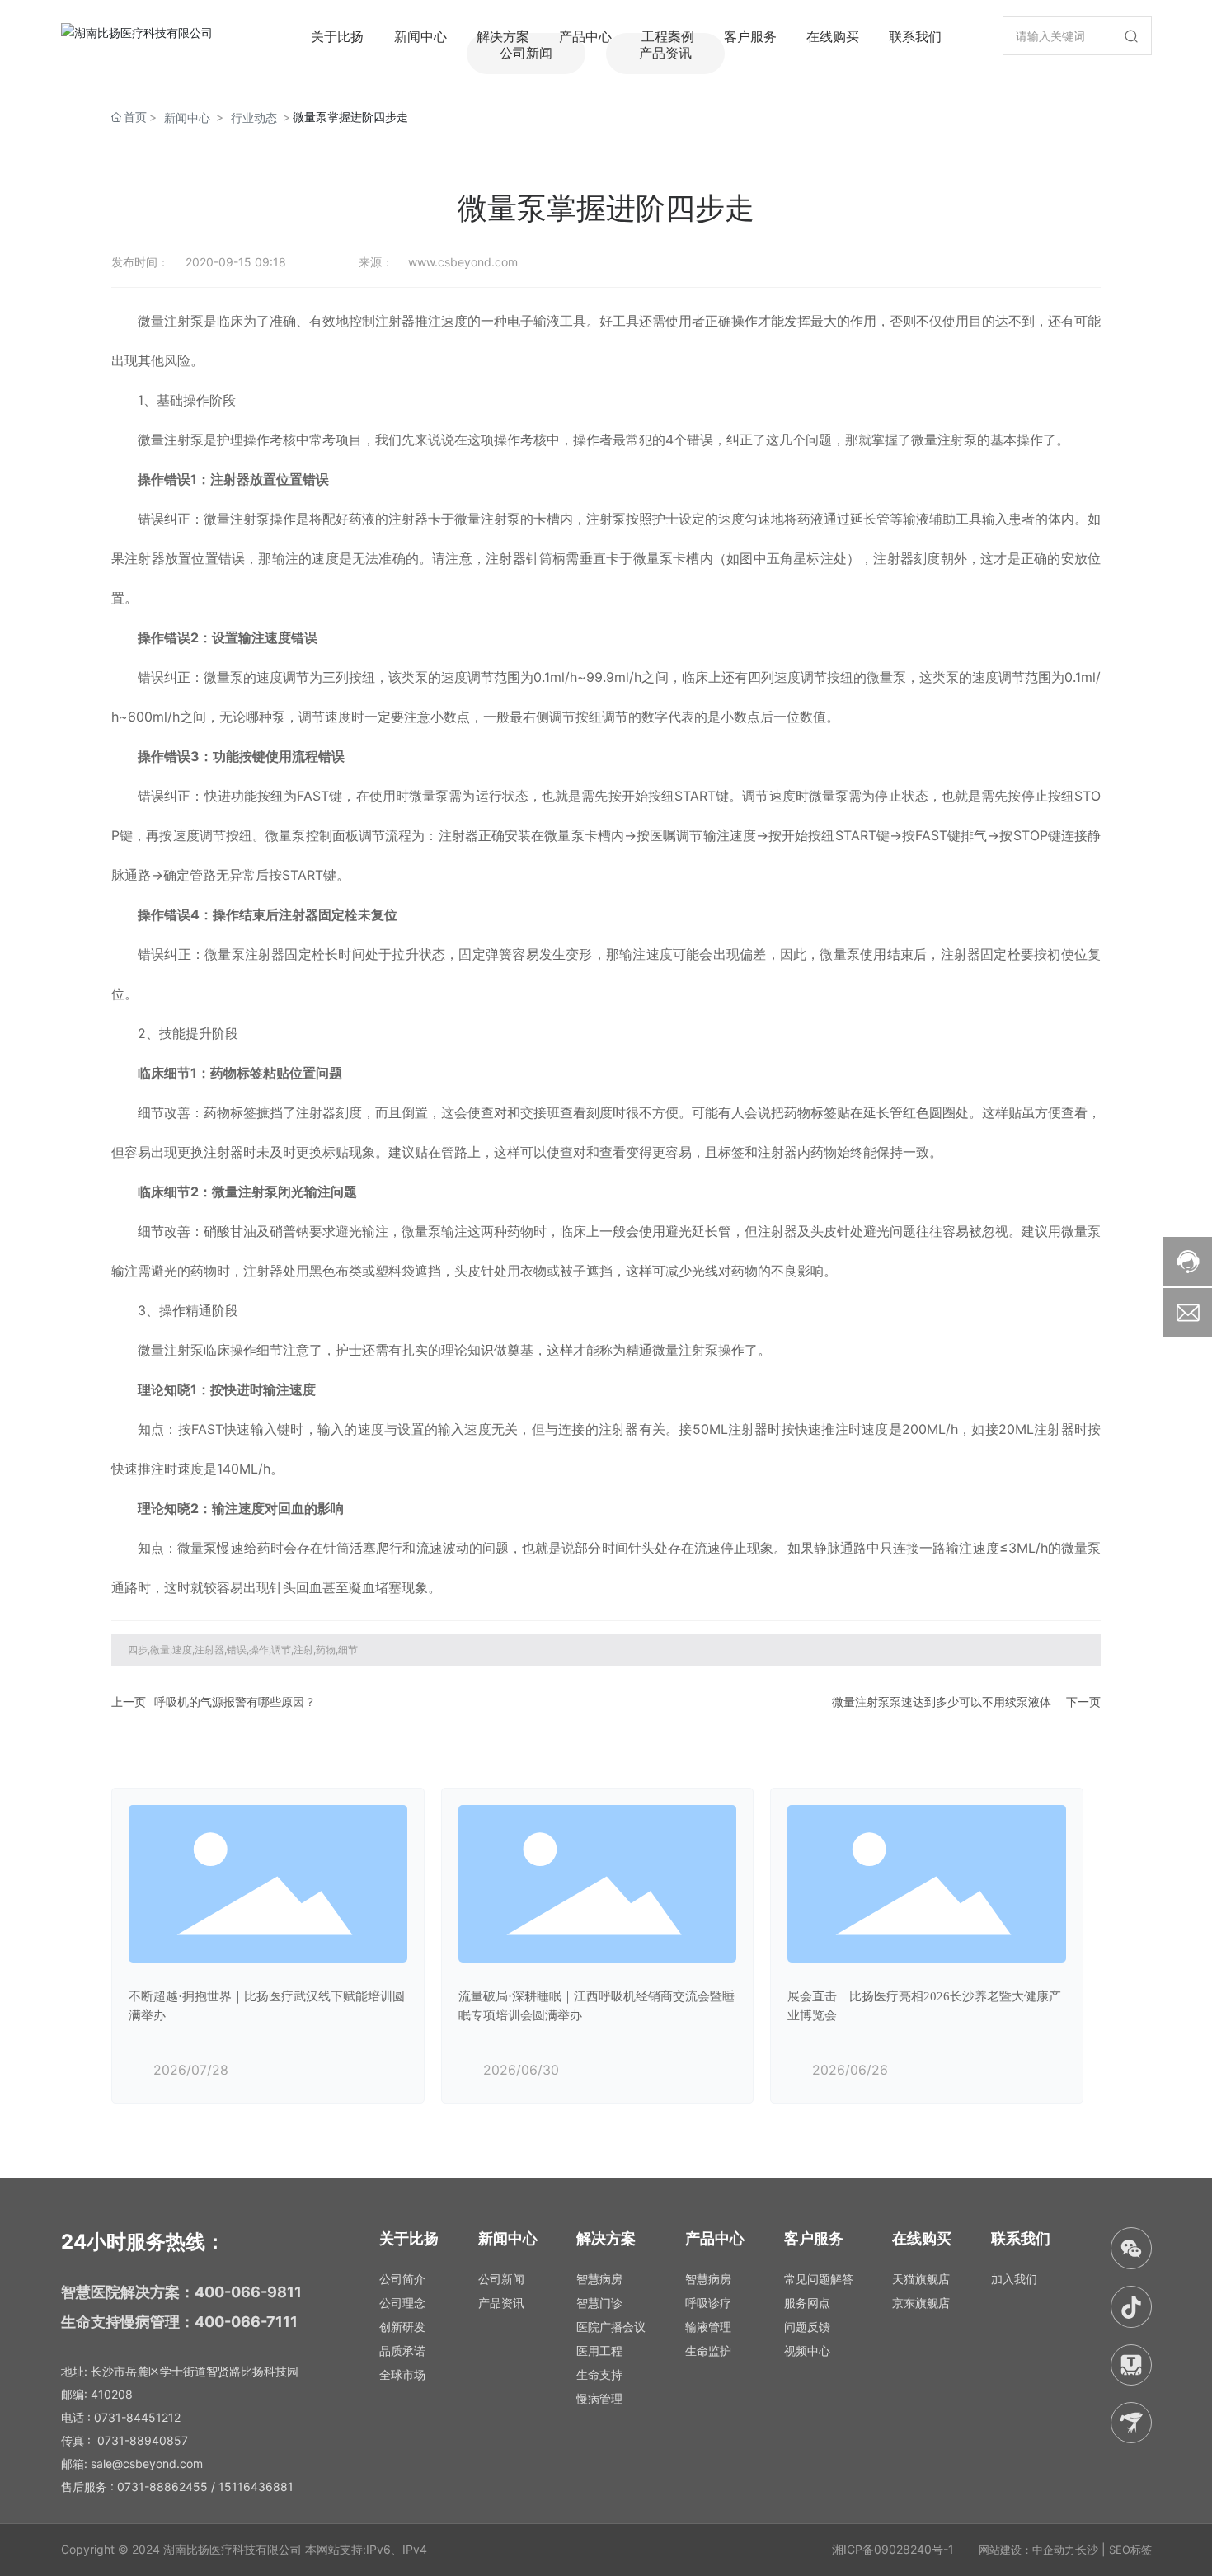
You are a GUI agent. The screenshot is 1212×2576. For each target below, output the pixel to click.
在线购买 (833, 36)
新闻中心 (420, 36)
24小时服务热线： (143, 2242)
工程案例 (668, 36)
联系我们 (915, 36)
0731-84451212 (137, 2417)
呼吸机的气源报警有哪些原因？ (235, 1702)
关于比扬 (337, 36)
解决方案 (503, 36)
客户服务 (750, 36)
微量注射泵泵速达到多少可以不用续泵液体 (942, 1702)
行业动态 (254, 118)
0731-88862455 (162, 2487)
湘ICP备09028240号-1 (893, 2549)
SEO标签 (1130, 2550)
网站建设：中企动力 (1027, 2550)
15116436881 (256, 2487)
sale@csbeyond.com (147, 2463)
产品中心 (585, 36)
